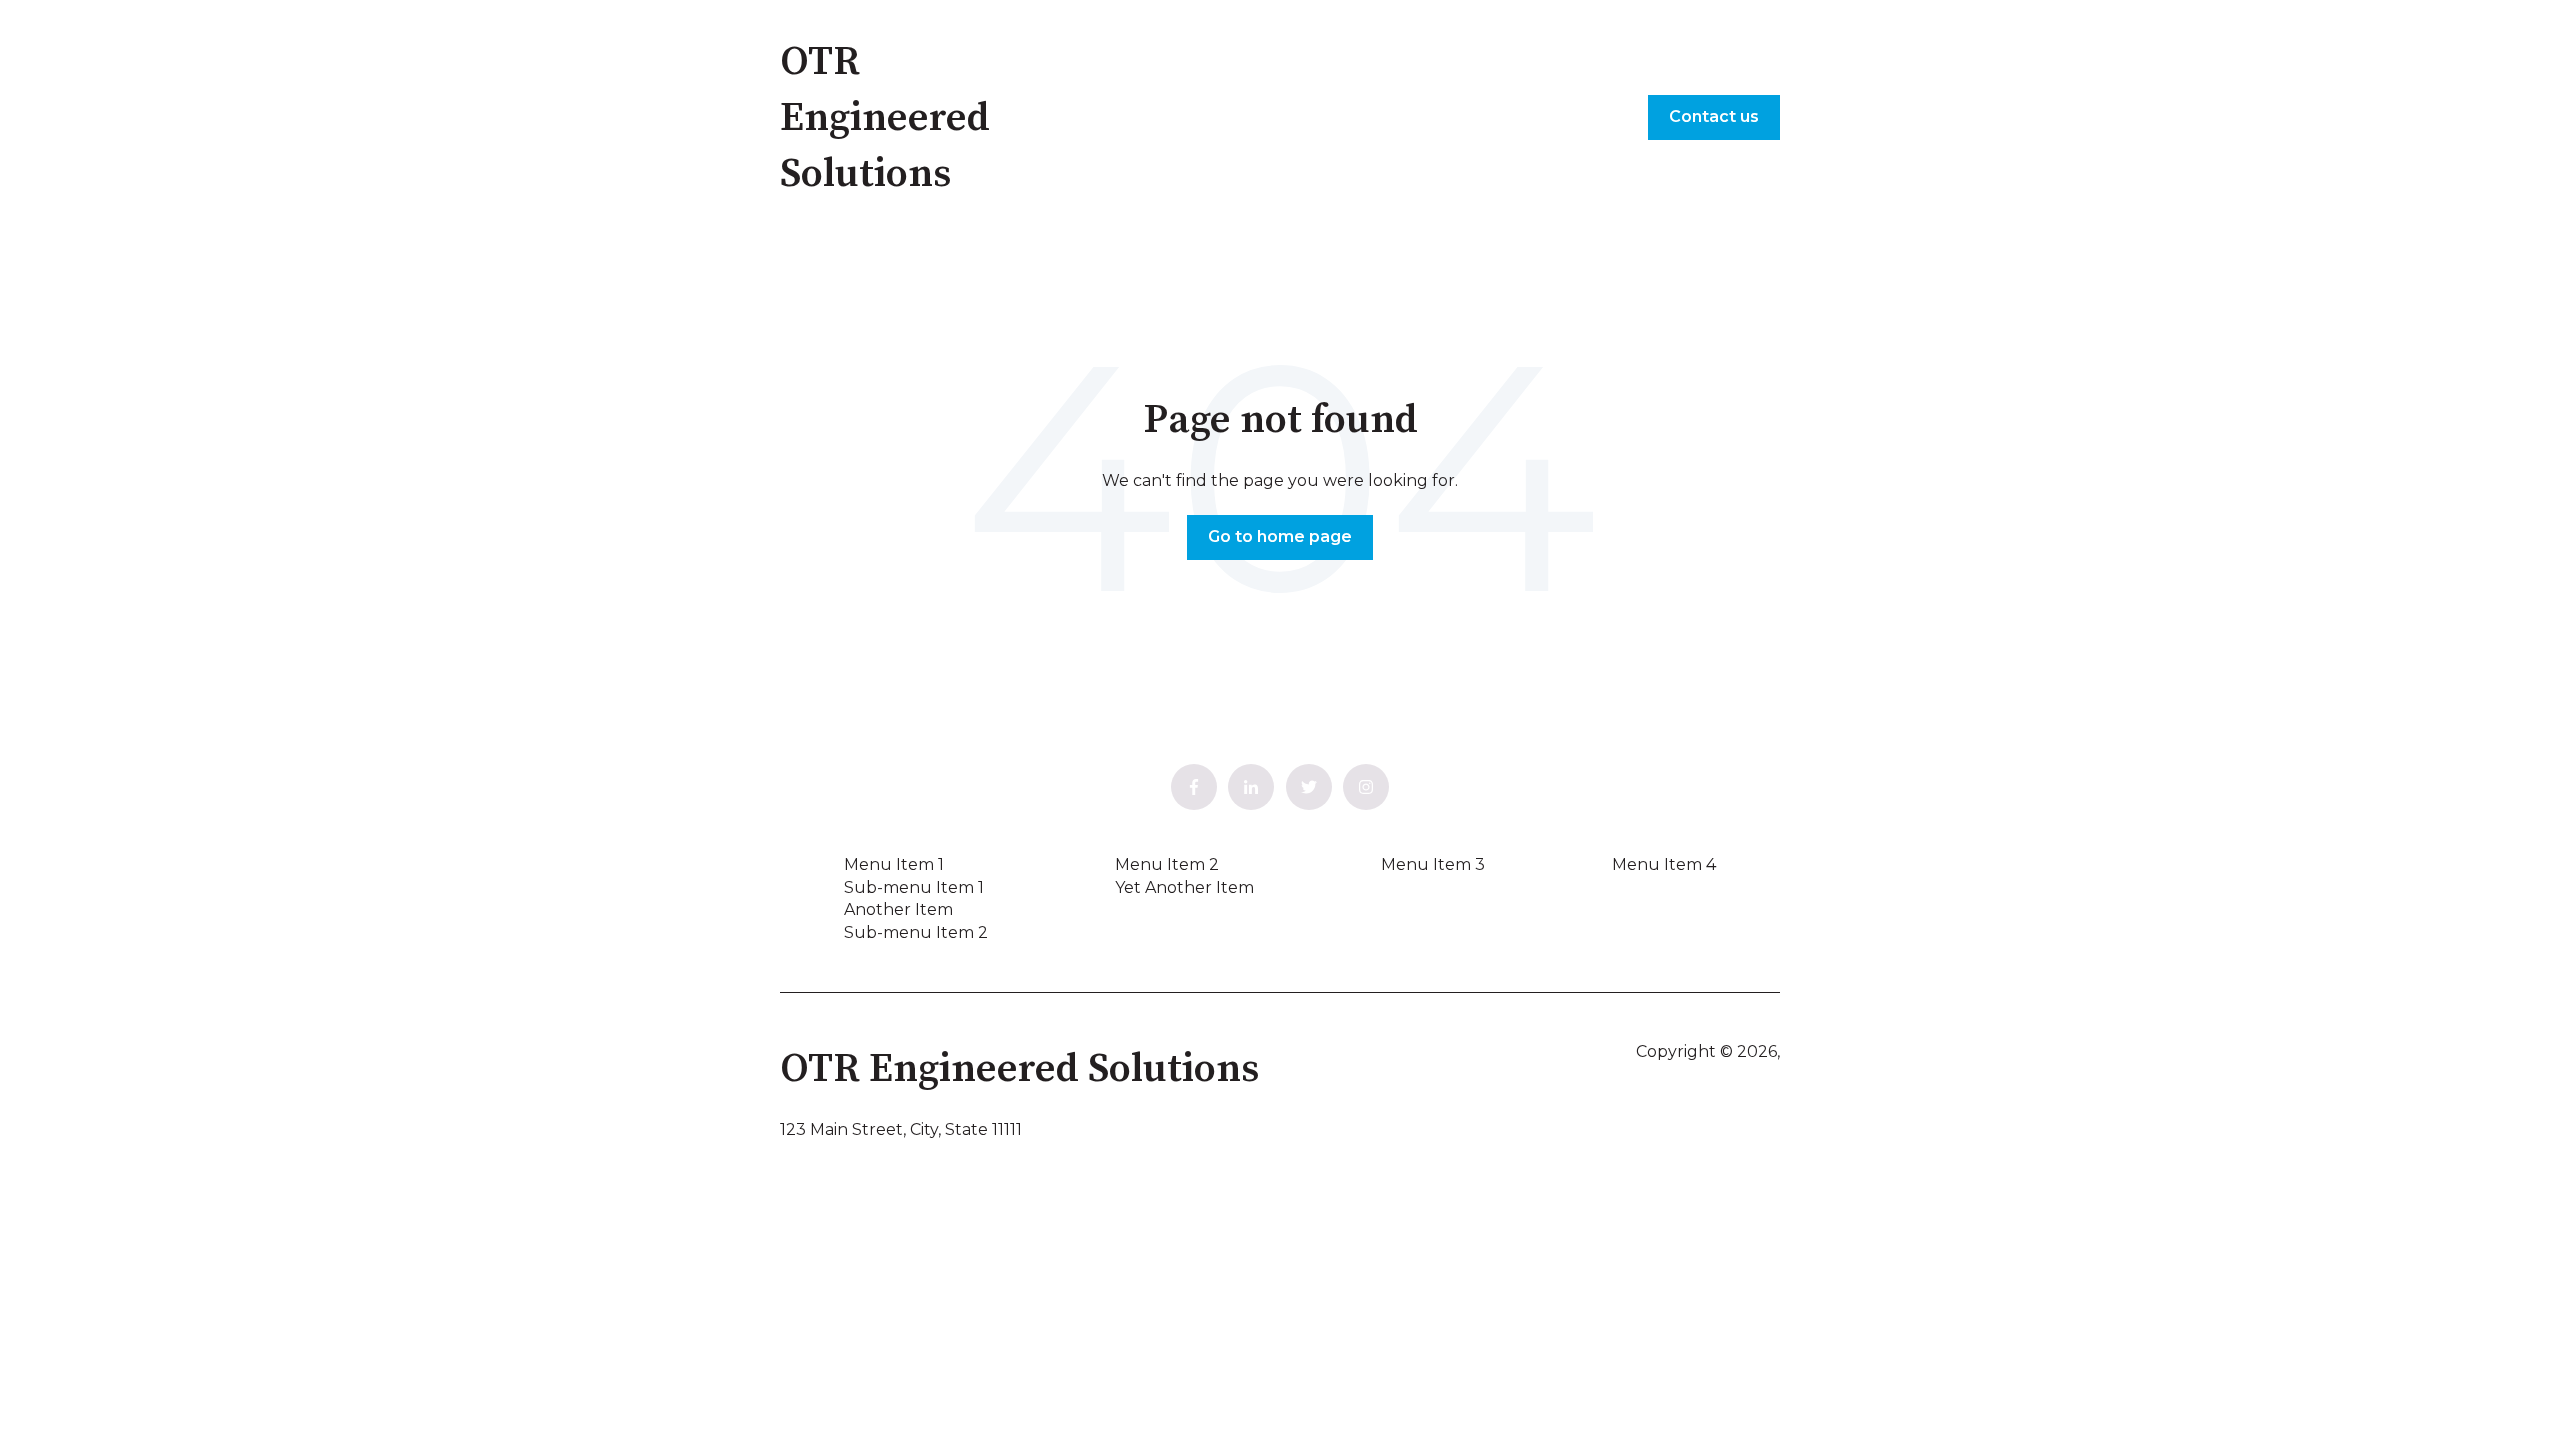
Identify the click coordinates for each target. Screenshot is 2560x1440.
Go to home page (1280, 536)
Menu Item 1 (894, 864)
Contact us (1714, 116)
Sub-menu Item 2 (916, 932)
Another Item (898, 909)
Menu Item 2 (1167, 864)
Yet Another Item (1184, 887)
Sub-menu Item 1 (914, 887)
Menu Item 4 (1664, 864)
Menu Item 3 (1433, 864)
